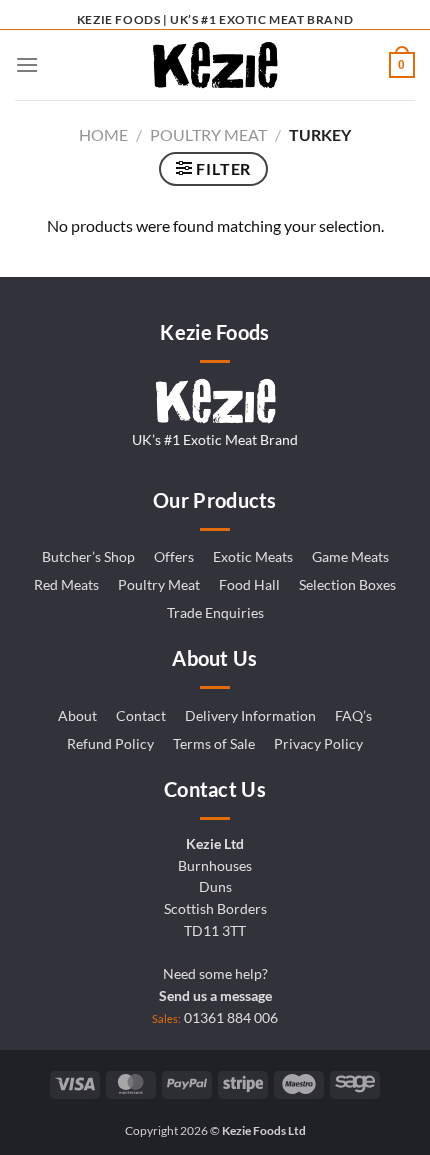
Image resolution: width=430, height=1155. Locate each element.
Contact (141, 716)
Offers (174, 557)
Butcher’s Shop (88, 557)
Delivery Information (250, 716)
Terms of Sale (214, 744)
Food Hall (249, 585)
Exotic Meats (253, 557)
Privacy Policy (318, 744)
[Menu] (27, 64)
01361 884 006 (231, 1018)
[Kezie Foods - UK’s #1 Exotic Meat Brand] (215, 65)
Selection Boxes (347, 585)
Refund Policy (110, 744)
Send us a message (215, 996)
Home (103, 134)
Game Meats (350, 557)
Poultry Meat (208, 134)
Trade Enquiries (215, 613)
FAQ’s (353, 716)
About (77, 716)
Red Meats (66, 585)
